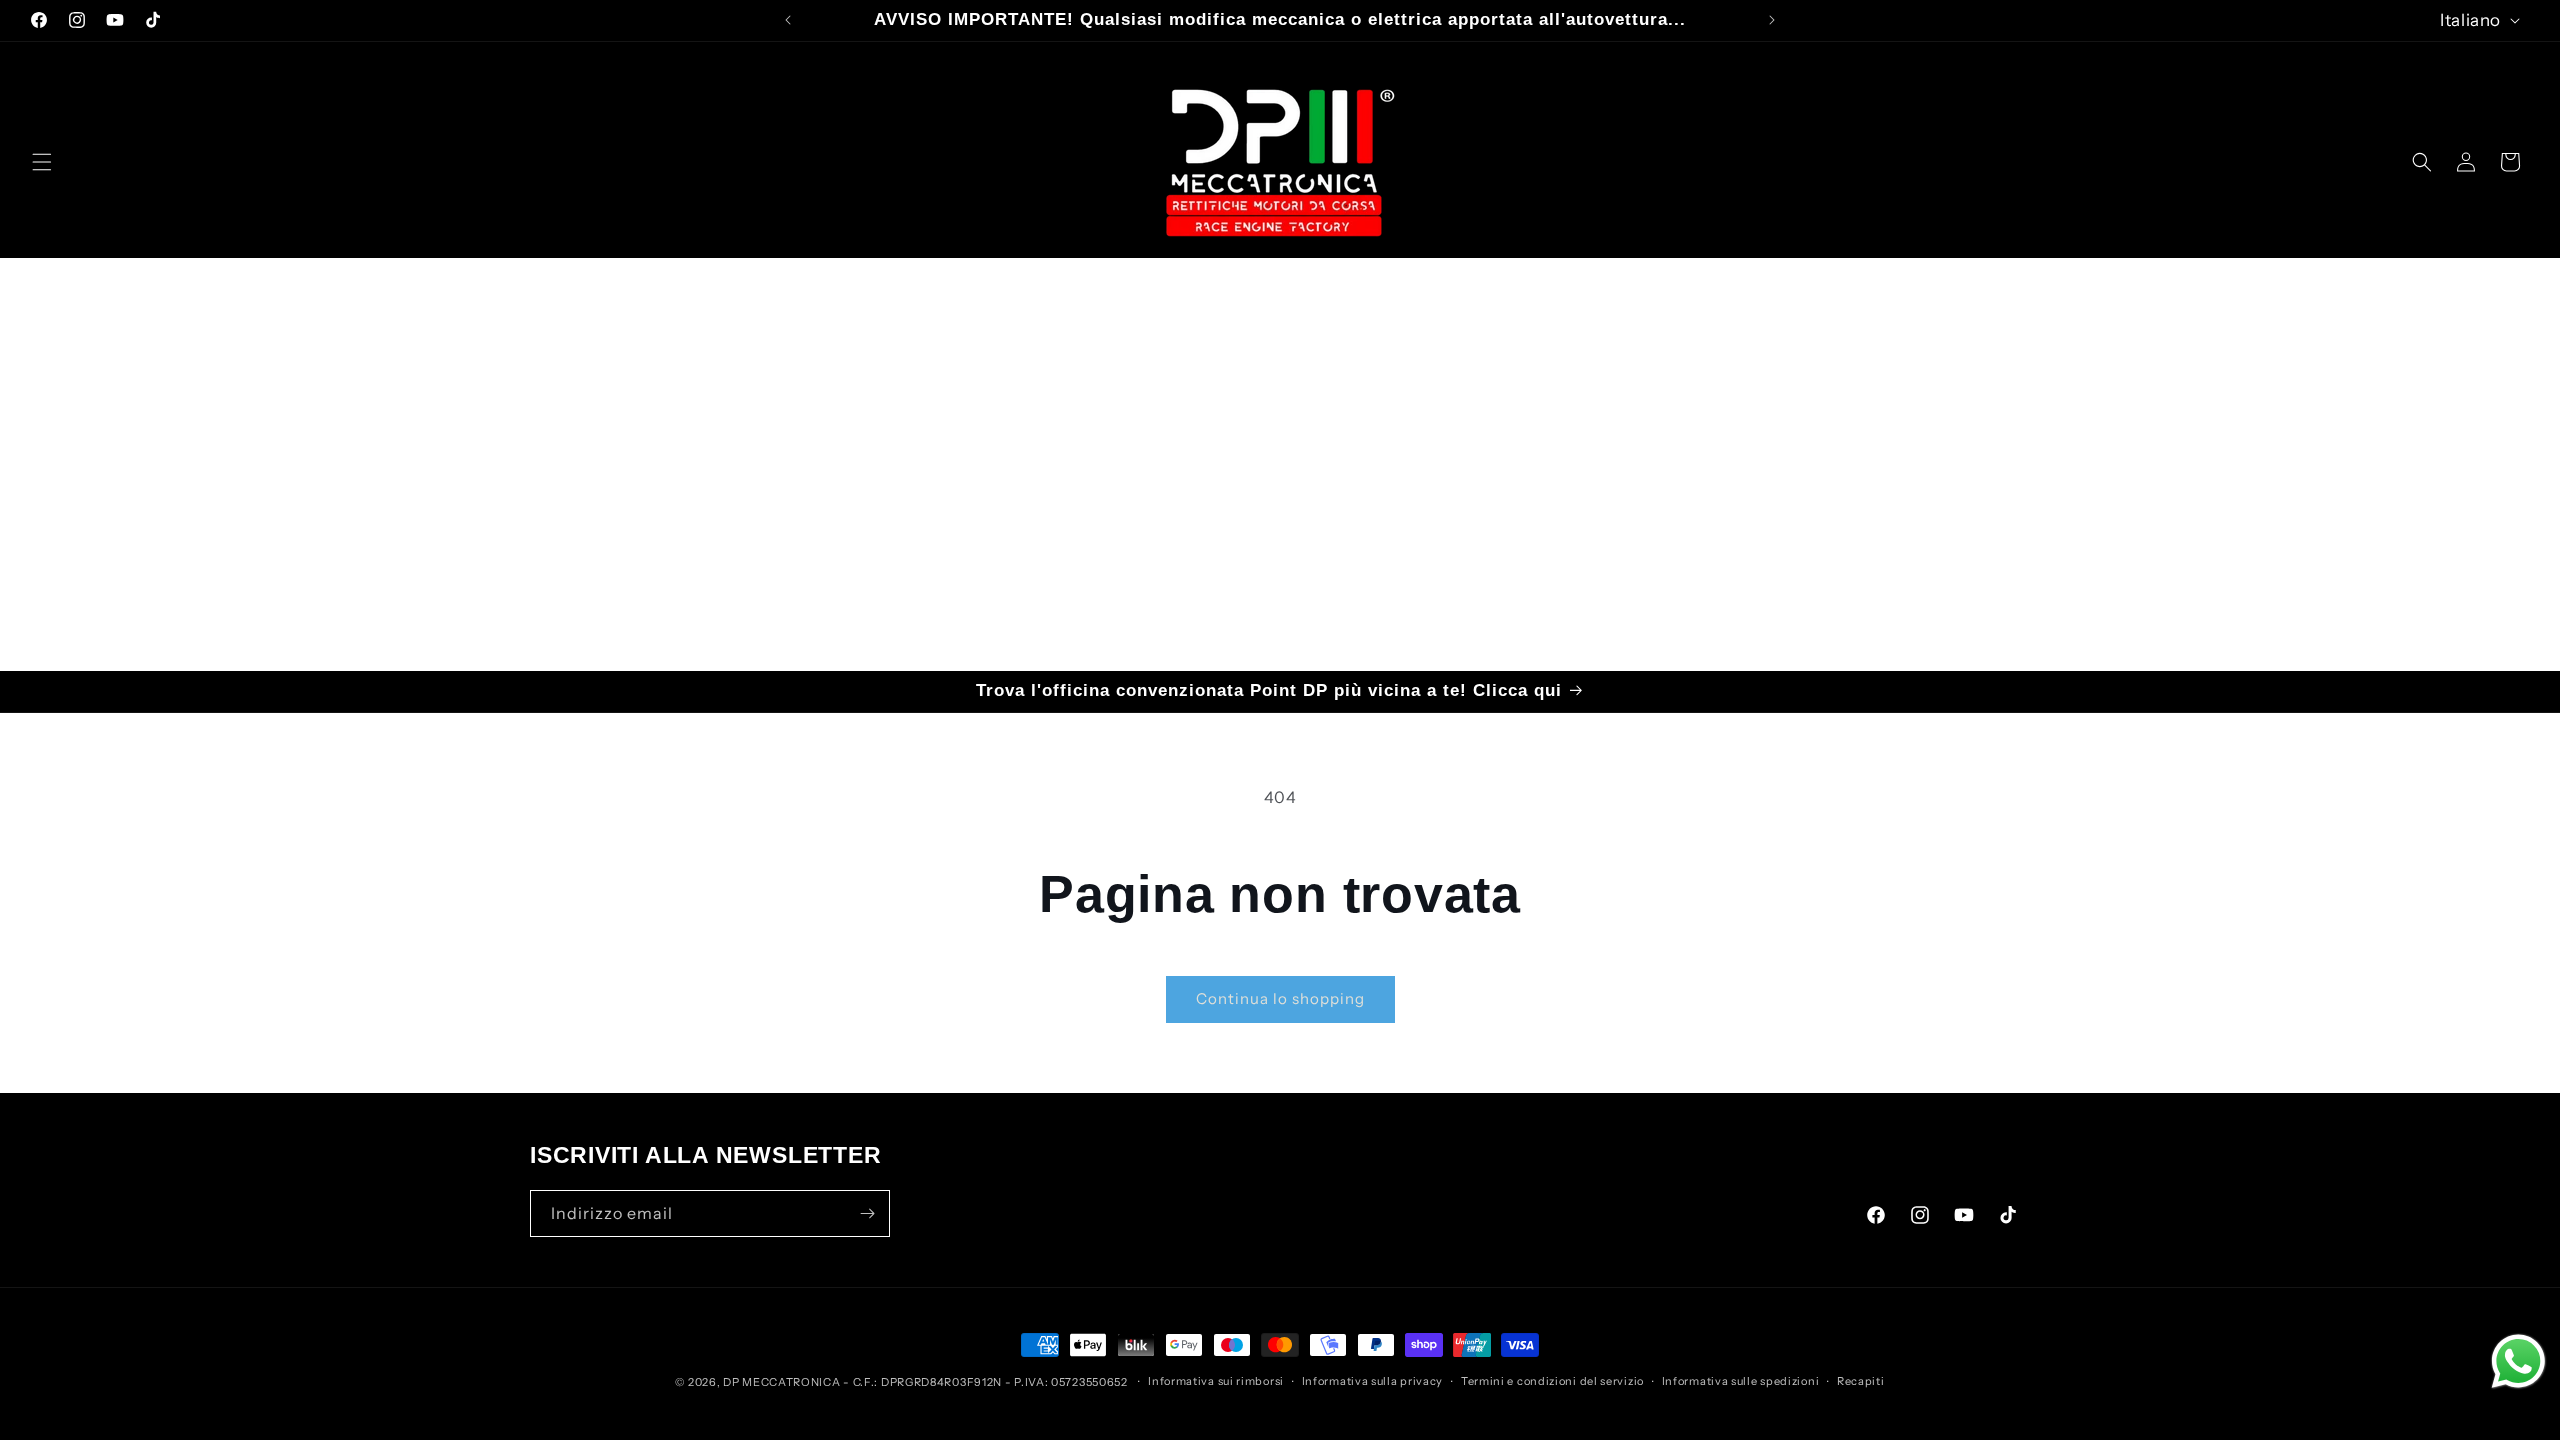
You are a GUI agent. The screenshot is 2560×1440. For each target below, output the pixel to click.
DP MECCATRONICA (783, 1382)
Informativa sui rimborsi (1216, 1381)
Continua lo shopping (1280, 998)
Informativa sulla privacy (1373, 1381)
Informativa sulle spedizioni (1741, 1381)
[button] (42, 162)
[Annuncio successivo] (1772, 20)
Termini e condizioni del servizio (1552, 1381)
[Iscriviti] (867, 1213)
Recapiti (1861, 1381)
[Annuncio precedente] (788, 20)
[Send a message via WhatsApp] (2518, 1361)
